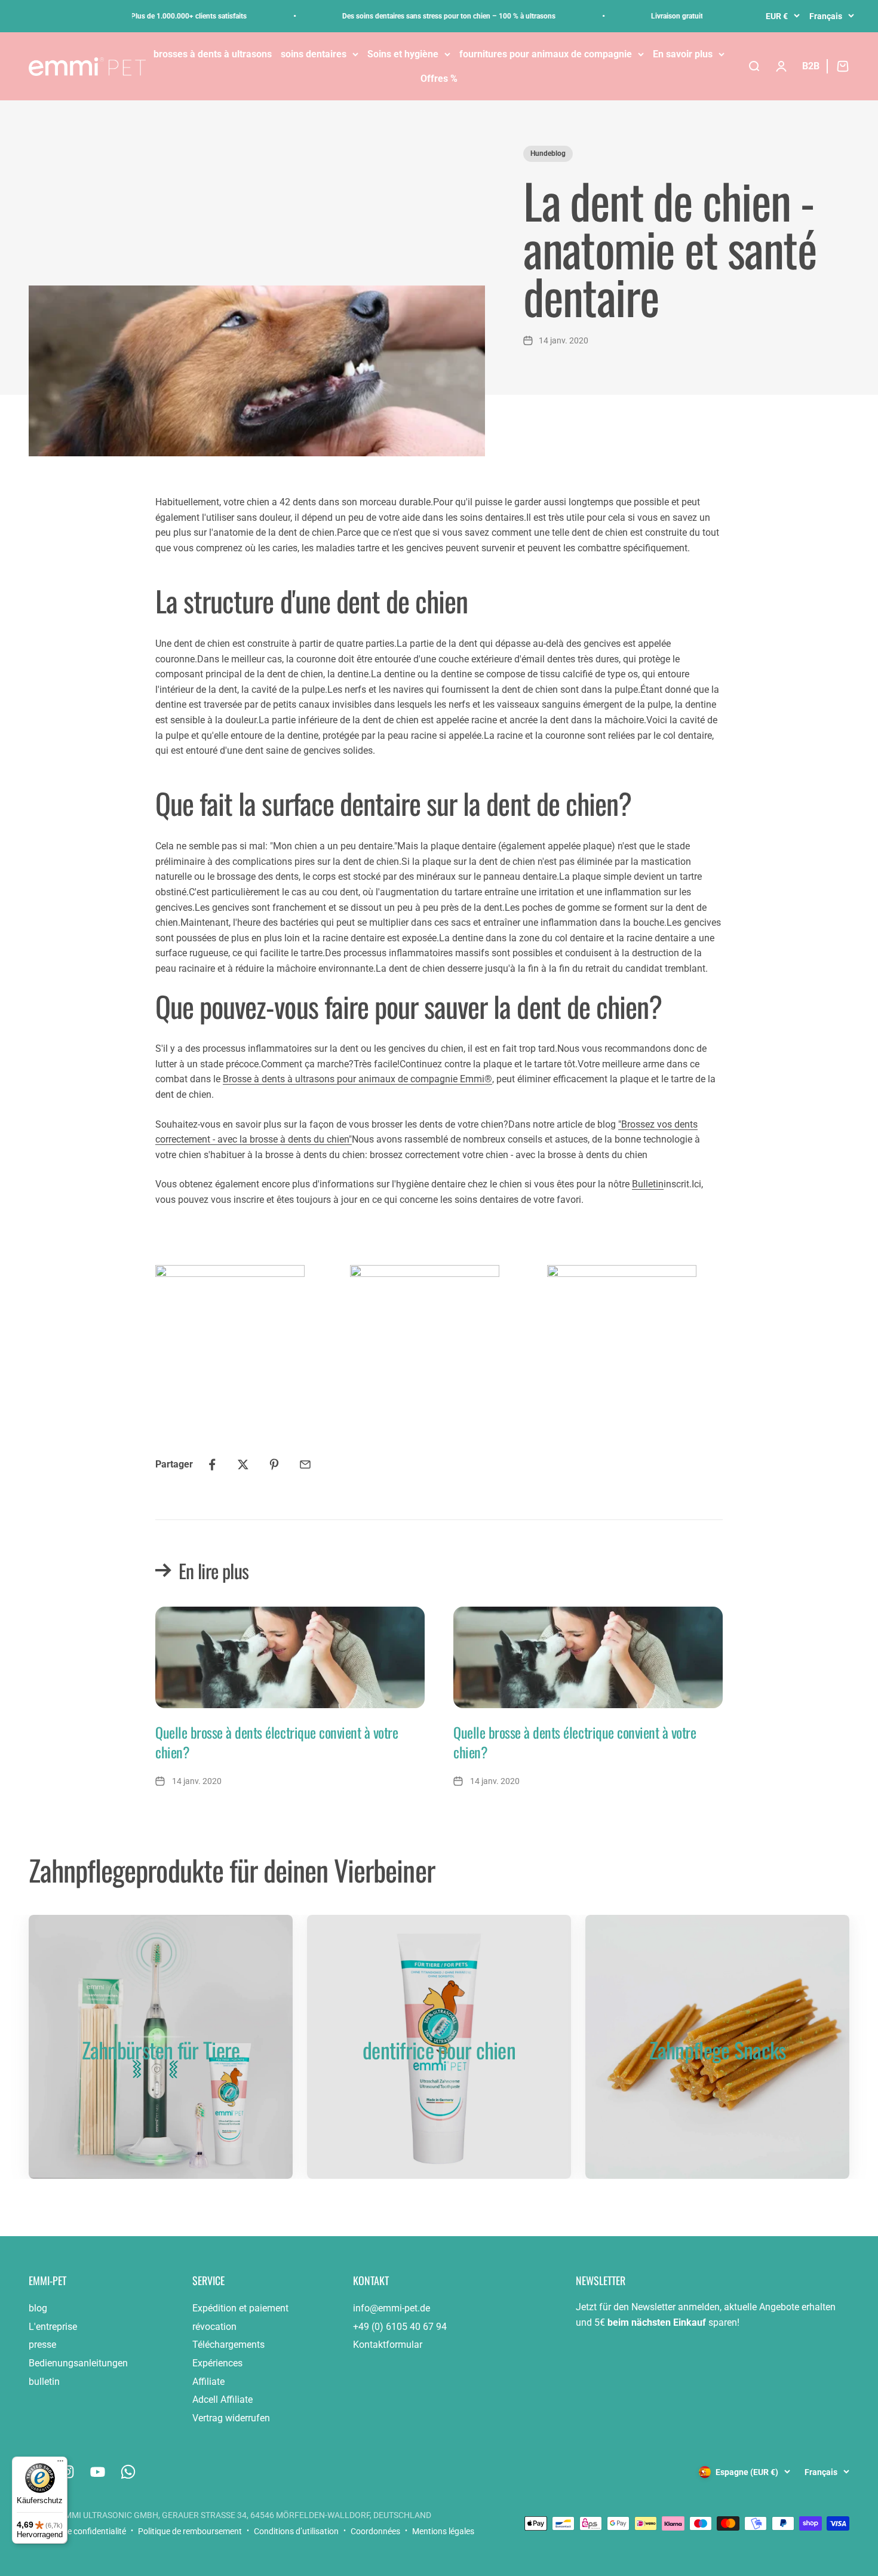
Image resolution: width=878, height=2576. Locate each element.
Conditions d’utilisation (296, 2531)
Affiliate (208, 2382)
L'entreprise (53, 2327)
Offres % (439, 79)
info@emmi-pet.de (392, 2308)
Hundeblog (548, 153)
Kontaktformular (388, 2345)
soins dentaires (314, 54)
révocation (214, 2327)
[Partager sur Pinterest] (274, 1464)
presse (42, 2345)
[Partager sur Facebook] (212, 1464)
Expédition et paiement (240, 2308)
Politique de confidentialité (77, 2531)
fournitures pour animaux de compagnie (546, 54)
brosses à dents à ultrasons (213, 54)
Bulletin (648, 1184)
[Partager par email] (305, 1464)
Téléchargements (228, 2345)
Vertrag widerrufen (231, 2418)
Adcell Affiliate (222, 2400)
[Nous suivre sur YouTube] (98, 2472)
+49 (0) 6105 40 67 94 (400, 2327)
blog (38, 2308)
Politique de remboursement (190, 2531)
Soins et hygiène (403, 54)
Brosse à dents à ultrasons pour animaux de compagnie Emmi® (357, 1079)
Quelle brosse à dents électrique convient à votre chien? (277, 1742)
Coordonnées (375, 2531)
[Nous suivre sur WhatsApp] (128, 2472)
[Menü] (60, 2464)
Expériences (217, 2363)
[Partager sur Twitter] (243, 1464)
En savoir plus (683, 54)
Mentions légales (443, 2531)
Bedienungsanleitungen (78, 2363)
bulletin (44, 2382)
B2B (811, 66)
